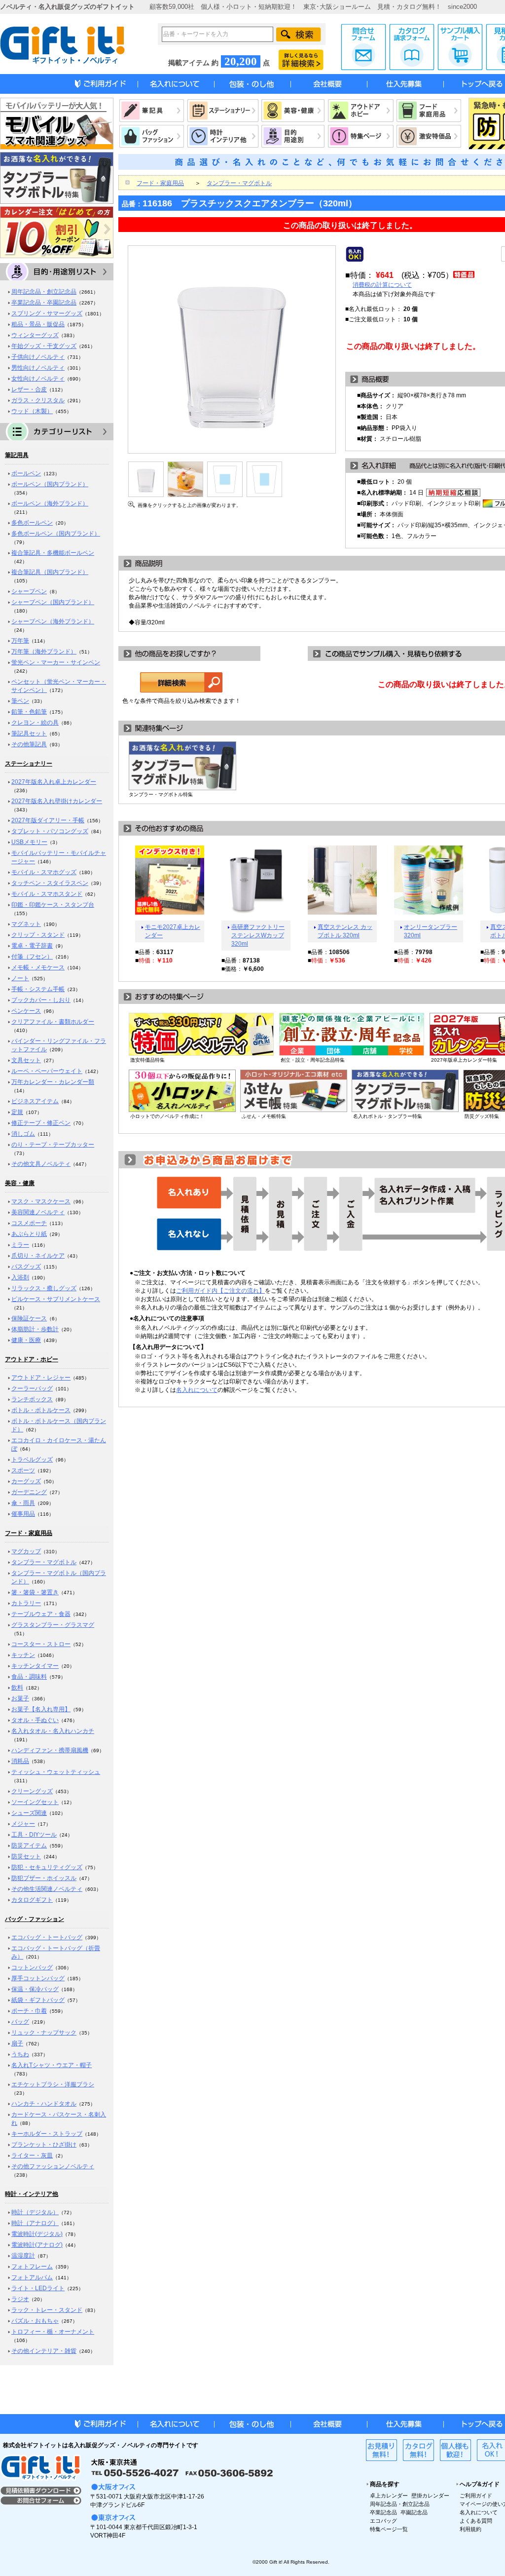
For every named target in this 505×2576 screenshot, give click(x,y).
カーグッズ (26, 1481)
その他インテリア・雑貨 (44, 2351)
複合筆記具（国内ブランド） (50, 572)
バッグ (20, 2022)
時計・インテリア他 (32, 2194)
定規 (17, 1112)
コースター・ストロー (41, 1644)
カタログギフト (32, 1900)
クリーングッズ (32, 1791)
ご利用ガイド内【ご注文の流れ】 (220, 1291)
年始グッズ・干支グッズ (44, 346)
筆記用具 (17, 455)
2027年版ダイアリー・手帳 (48, 820)
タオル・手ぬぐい (35, 1720)
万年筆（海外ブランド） (44, 652)
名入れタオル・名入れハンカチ (53, 1731)
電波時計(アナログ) (37, 2245)
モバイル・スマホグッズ (44, 872)
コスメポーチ (29, 1223)
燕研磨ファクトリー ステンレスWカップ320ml (258, 935)
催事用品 (23, 1514)
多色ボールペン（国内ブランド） (56, 534)
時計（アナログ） (35, 2223)
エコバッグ (383, 2521)
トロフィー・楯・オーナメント (53, 2332)
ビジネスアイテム (35, 1101)
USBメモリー (29, 842)
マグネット (26, 924)
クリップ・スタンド (38, 935)
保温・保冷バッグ (35, 1989)
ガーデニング (29, 1492)
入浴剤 (20, 1277)
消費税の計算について (382, 285)
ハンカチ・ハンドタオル (44, 2104)
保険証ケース (29, 1318)
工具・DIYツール (34, 1835)
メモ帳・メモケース (38, 967)
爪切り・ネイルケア (38, 1256)
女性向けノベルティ (38, 379)
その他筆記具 (29, 744)
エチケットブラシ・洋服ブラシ (53, 2084)
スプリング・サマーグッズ (47, 313)
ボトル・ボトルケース (41, 1410)
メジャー (23, 1824)
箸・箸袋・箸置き (35, 1592)
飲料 (17, 1688)
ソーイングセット (35, 1802)
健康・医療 (26, 1340)
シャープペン (29, 591)
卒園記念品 (414, 2512)
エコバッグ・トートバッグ (47, 1937)
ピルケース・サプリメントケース (56, 1299)
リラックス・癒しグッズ (44, 1288)
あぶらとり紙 (29, 1234)
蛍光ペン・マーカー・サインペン (56, 662)
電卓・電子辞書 (32, 946)
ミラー (20, 1245)
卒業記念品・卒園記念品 (44, 303)
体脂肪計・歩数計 (35, 1329)
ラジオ (20, 2299)
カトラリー (26, 1603)
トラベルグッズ (32, 1460)
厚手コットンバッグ (38, 1978)
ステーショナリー (29, 764)
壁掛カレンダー (430, 2496)
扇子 (17, 2043)
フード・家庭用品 (29, 1533)
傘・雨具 (23, 1503)
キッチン (23, 1655)
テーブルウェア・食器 (41, 1614)
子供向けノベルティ (38, 357)
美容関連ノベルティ (38, 1212)
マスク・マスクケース (41, 1201)
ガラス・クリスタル (38, 400)
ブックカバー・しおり (41, 1000)
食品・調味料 (29, 1677)
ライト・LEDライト (38, 2288)
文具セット (26, 1060)
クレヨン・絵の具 (35, 723)
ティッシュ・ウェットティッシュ (56, 1772)
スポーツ (23, 1470)
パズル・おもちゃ (35, 2321)
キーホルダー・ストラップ (47, 2134)
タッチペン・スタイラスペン (50, 883)
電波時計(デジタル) (37, 2234)
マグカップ (26, 1551)
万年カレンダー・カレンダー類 (53, 1082)
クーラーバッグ (32, 1388)
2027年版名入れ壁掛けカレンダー (57, 801)
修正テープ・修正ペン (41, 1123)
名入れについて (197, 1390)
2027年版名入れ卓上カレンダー (54, 782)
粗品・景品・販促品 (38, 324)
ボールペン (26, 473)
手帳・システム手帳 (38, 989)
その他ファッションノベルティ (53, 2166)
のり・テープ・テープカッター (53, 1145)
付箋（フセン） (32, 957)
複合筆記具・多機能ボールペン (53, 553)
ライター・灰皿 (32, 2155)
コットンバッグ (32, 1967)
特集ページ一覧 (389, 2529)
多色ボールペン (32, 523)
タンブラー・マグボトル (44, 1562)
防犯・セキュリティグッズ (47, 1867)
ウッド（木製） (32, 411)
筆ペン (20, 701)
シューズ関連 (29, 1813)
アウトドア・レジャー (41, 1378)
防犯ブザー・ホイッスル (44, 1878)
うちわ (20, 2054)
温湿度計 (23, 2256)
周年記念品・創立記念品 (44, 292)
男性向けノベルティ (38, 368)
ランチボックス (32, 1399)
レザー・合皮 (29, 389)
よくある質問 (476, 2521)
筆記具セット (29, 733)
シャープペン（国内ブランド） (53, 602)
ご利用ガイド (476, 2496)
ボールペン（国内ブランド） (50, 484)
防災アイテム (29, 1845)
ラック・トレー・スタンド (47, 2310)
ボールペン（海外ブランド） (50, 503)
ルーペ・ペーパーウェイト (47, 1071)
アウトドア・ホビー (32, 1359)
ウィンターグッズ (35, 335)
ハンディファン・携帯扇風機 (50, 1750)
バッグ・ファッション (35, 1919)
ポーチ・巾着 (29, 2011)
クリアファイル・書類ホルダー (53, 1022)
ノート (20, 978)
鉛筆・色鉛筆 (29, 712)
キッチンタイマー (35, 1666)
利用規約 (470, 2529)
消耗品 (20, 1761)
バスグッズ (26, 1267)
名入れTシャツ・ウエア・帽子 (52, 2065)
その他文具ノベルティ (41, 1164)
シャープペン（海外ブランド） (53, 621)
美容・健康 (20, 1183)
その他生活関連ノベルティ (47, 1889)
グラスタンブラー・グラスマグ (53, 1625)
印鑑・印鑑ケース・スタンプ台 (53, 905)
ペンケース (26, 1011)
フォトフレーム (32, 2267)
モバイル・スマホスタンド (47, 894)
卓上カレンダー (389, 2496)
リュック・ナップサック (44, 2033)
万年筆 (20, 641)
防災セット (26, 1856)
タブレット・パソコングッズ (50, 831)
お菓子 (20, 1698)
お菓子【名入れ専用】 (41, 1709)
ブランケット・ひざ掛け (44, 2145)
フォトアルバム (32, 2277)
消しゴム (23, 1134)
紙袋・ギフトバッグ (38, 2000)
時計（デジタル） (35, 2212)
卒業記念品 (383, 2512)
